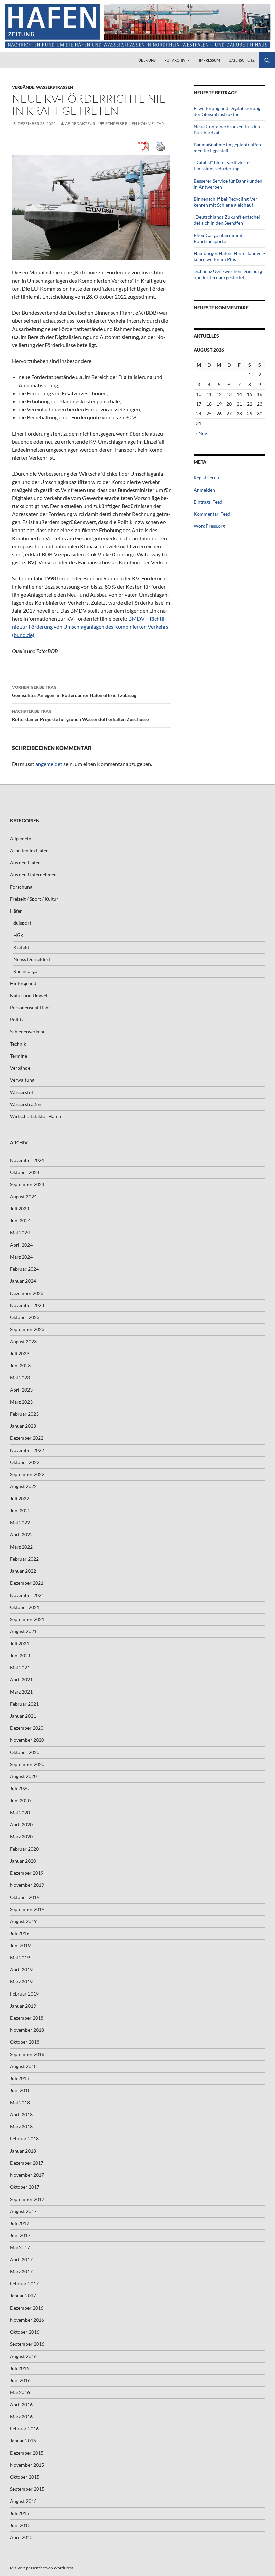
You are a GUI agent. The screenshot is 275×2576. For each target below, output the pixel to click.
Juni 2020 (20, 1800)
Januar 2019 (23, 2006)
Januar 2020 (23, 1861)
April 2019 (21, 1969)
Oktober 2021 (25, 1607)
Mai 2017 (20, 2247)
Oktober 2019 (25, 1897)
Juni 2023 (20, 1366)
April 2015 (21, 2537)
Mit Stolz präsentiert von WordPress (42, 2568)
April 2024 (21, 1245)
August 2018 (23, 2066)
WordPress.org (209, 526)
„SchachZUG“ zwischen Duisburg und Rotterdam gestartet (228, 274)
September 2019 (27, 1909)
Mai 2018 (20, 2102)
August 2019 (23, 1921)
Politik (17, 1020)
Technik (18, 1044)
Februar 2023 (24, 1414)
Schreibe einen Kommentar (135, 124)
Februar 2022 (24, 1559)
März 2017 (21, 2271)
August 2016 (23, 2356)
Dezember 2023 (27, 1293)
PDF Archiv (175, 60)
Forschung (21, 887)
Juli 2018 (20, 2078)
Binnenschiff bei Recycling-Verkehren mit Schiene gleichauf (226, 202)
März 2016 (21, 2416)
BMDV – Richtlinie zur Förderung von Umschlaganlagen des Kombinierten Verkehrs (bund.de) (90, 627)
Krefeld (21, 947)
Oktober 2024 (25, 1172)
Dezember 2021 (27, 1583)
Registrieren (206, 478)
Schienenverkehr (27, 1032)
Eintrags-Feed (208, 502)
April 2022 (21, 1535)
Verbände (23, 87)
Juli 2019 (20, 1933)
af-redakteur (80, 124)
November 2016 (27, 2320)
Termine (19, 1056)
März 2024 (21, 1257)
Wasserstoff (22, 1092)
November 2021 (27, 1595)
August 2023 (23, 1341)
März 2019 (21, 1982)
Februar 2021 (24, 1704)
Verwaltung (22, 1080)
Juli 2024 (20, 1208)
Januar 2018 (23, 2151)
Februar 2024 (24, 1269)
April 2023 (21, 1390)
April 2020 (21, 1825)
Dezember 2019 (27, 1873)
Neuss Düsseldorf (32, 959)
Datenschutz (242, 60)
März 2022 (21, 1547)
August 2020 (23, 1776)
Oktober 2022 (25, 1462)
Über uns (147, 60)
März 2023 (21, 1402)
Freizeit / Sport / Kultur (34, 899)
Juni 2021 (20, 1655)
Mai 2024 (20, 1233)
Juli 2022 (20, 1498)
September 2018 (27, 2054)
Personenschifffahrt (31, 1007)
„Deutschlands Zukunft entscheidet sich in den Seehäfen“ (228, 220)
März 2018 (21, 2127)
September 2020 (27, 1764)
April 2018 (21, 2114)
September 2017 (27, 2199)
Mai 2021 (20, 1668)
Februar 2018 (24, 2139)
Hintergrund (23, 983)
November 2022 (27, 1450)
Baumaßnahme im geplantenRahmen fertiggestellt (228, 147)
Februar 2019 (24, 1994)
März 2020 (21, 1837)
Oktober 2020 (25, 1752)
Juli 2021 (20, 1643)
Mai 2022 (20, 1523)
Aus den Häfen (25, 863)
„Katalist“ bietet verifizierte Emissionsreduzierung (222, 166)
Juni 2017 (20, 2235)
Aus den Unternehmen (33, 875)
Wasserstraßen (54, 87)
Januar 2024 (23, 1281)
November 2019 (27, 1885)
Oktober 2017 (25, 2187)
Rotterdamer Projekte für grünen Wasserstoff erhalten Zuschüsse (80, 715)
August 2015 (23, 2501)
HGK (19, 935)
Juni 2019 (20, 1945)
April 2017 (21, 2259)
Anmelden (204, 490)
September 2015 (27, 2489)
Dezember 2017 (27, 2163)
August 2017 (23, 2211)
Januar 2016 (23, 2441)
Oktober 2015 (25, 2477)
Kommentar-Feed (212, 514)
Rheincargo (25, 971)
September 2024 (27, 1184)
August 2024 (23, 1196)
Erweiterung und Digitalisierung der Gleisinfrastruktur (227, 111)
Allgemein (21, 838)
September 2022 (27, 1474)
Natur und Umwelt (30, 995)
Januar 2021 (23, 1716)
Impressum (209, 60)
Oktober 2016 (25, 2332)
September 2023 (27, 1329)
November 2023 (27, 1305)
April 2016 (21, 2404)
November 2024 (27, 1160)
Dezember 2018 (27, 2018)
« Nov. (201, 433)
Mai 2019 (20, 1957)
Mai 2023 (20, 1378)
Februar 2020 (24, 1849)
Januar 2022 (23, 1571)
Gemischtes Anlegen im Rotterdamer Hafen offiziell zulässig (74, 691)
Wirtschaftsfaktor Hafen (36, 1116)
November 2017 (27, 2175)
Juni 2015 (20, 2525)
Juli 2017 (20, 2223)
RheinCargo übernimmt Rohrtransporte (218, 238)
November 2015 (27, 2465)
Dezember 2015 (27, 2453)
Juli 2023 (20, 1353)
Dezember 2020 (27, 1728)
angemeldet (49, 764)
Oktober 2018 (25, 2042)
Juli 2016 (20, 2368)
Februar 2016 (24, 2429)
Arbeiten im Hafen (29, 850)
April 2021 (21, 1680)
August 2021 (23, 1631)
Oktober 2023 (25, 1317)
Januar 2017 (23, 2296)
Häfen (16, 911)
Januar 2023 (23, 1426)
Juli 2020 (20, 1788)
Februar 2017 (24, 2284)
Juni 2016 (20, 2380)
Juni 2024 (20, 1221)
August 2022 (23, 1486)
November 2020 (27, 1740)
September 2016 (27, 2344)
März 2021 (21, 1692)
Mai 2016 (20, 2392)
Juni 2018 (20, 2090)
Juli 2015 (20, 2513)
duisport (22, 923)
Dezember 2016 (27, 2308)
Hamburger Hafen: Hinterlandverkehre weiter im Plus (229, 256)
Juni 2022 (20, 1510)
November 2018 (27, 2030)
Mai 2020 (20, 1812)
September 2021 (27, 1619)
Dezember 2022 (27, 1438)
